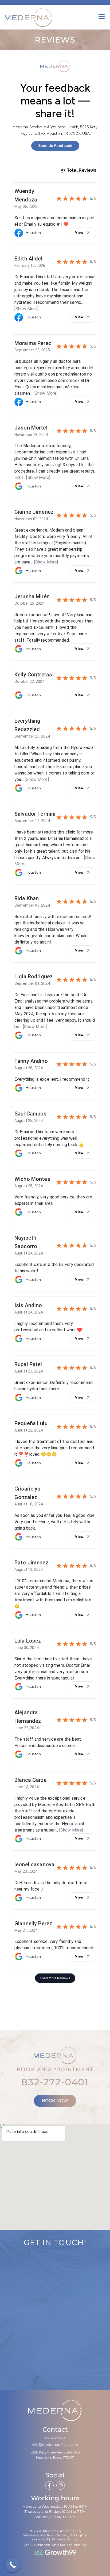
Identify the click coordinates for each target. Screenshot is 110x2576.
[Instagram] (61, 2485)
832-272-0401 (55, 2082)
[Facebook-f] (49, 2485)
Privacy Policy (65, 2539)
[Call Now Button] (13, 2565)
